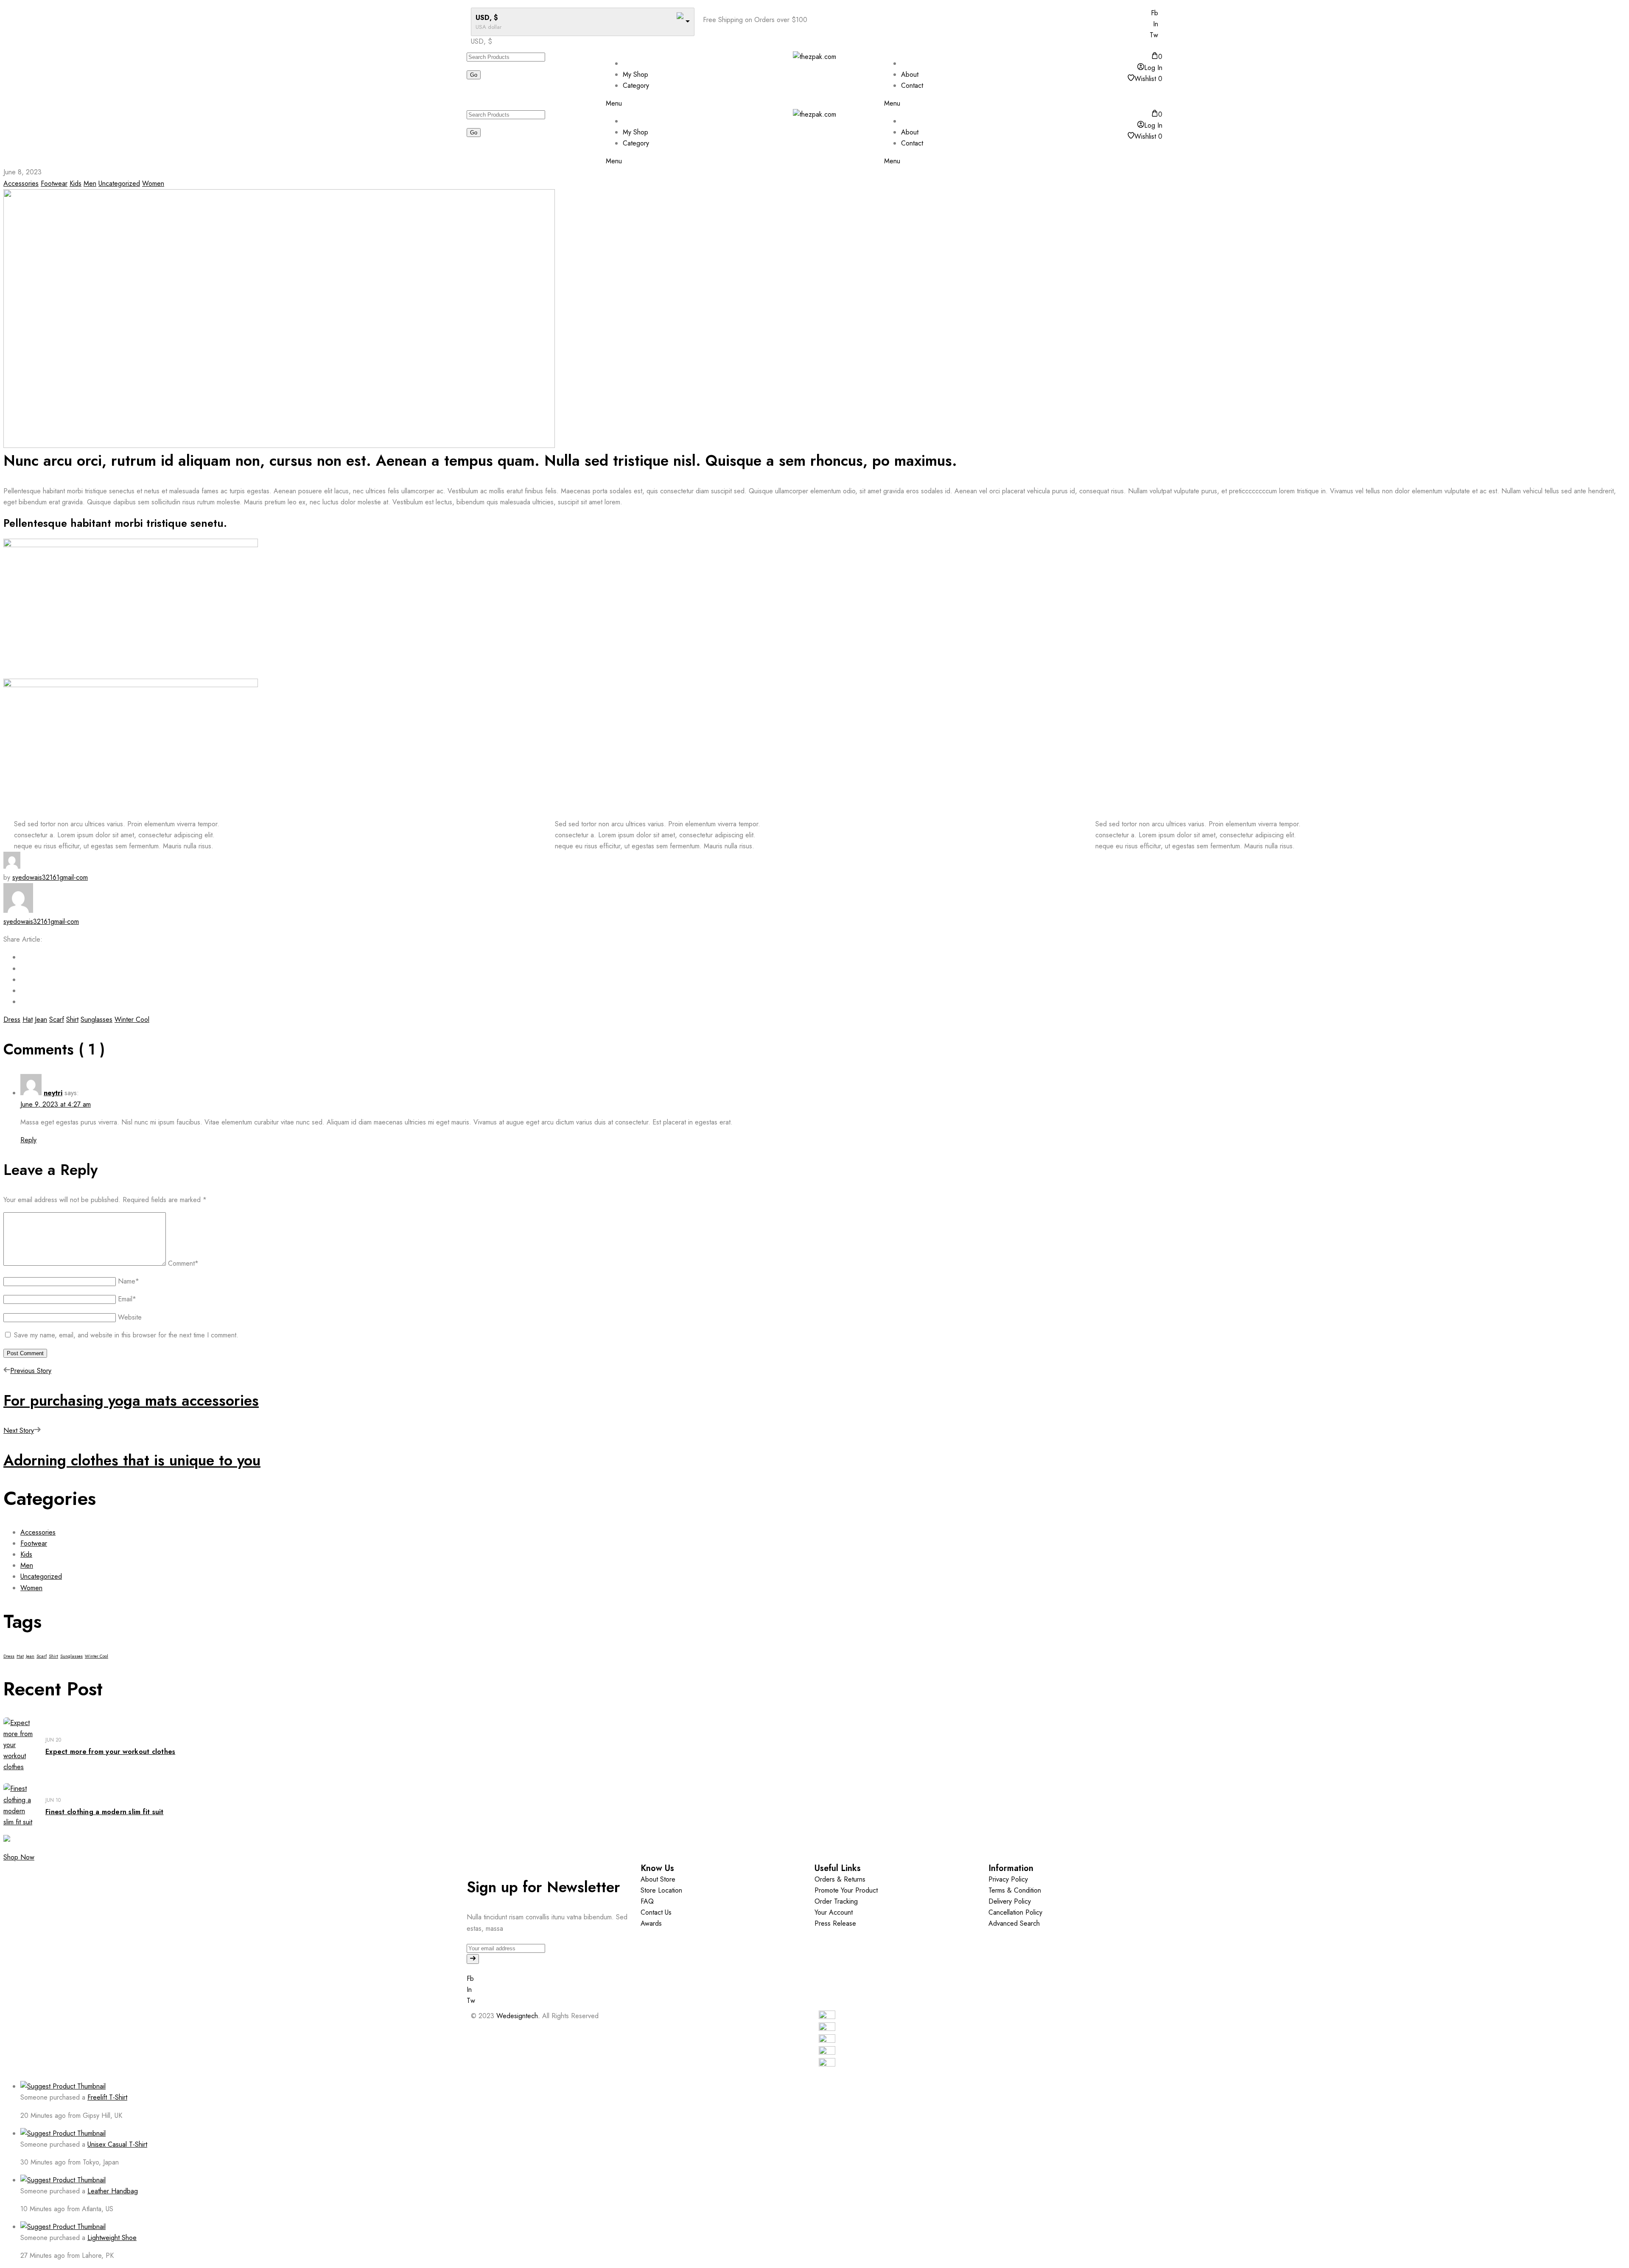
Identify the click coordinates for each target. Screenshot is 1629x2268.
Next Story (19, 1430)
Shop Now (19, 1857)
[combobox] (481, 41)
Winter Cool (132, 1019)
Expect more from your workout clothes (110, 1752)
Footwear (54, 183)
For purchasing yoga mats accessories (131, 1401)
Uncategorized (119, 183)
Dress (12, 1019)
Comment (183, 1263)
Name (129, 1281)
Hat (28, 1019)
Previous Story (31, 1371)
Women (153, 183)
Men (90, 183)
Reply (28, 1140)
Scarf (57, 1019)
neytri (53, 1093)
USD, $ (487, 18)
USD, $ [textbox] (481, 41)
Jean (41, 1019)
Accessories (21, 183)
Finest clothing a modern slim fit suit (105, 1812)
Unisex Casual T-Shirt (117, 2144)
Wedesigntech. (518, 2016)
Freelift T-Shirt (107, 2097)
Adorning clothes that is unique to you (132, 1460)
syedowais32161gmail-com (50, 877)
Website (130, 1317)
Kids (76, 183)
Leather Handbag (113, 2191)
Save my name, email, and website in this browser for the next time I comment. (126, 1335)
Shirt (72, 1019)
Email (127, 1299)
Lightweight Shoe (112, 2238)
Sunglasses (97, 1019)
